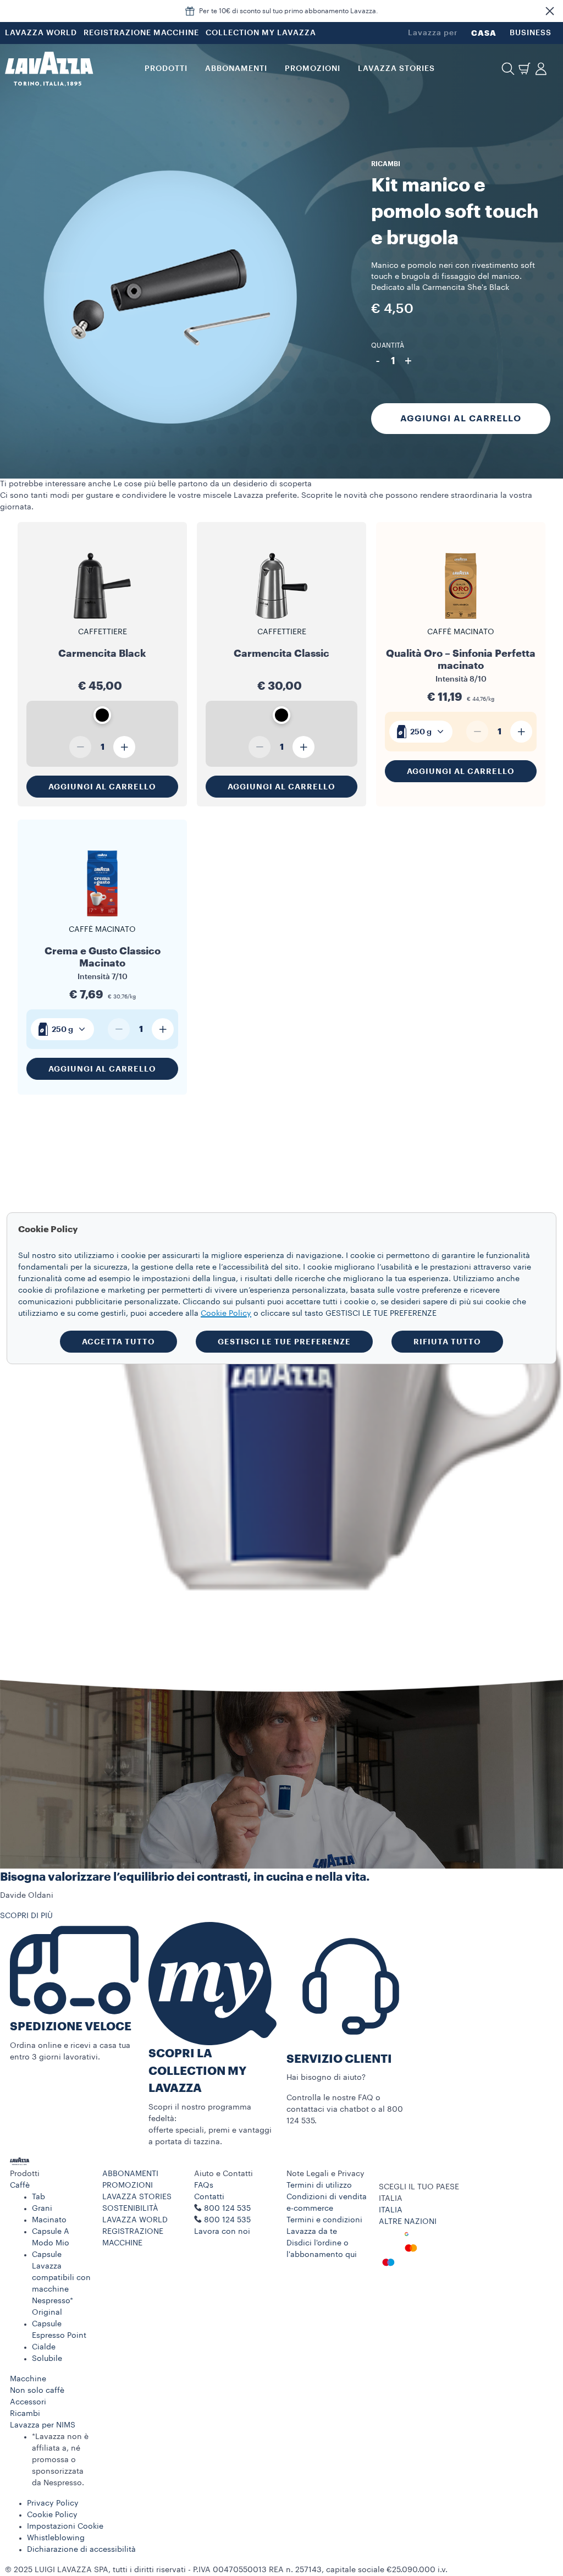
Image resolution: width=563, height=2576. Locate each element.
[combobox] (421, 732)
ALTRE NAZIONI (408, 2222)
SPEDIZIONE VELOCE (71, 2027)
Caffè (20, 2185)
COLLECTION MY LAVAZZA (261, 33)
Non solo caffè (37, 2391)
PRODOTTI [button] (166, 69)
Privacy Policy (53, 2503)
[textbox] (421, 732)
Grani (42, 2209)
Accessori (28, 2402)
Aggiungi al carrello (461, 419)
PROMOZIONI (128, 2185)
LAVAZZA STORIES (137, 2197)
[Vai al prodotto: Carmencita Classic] (281, 618)
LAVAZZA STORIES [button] (396, 69)
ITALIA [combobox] (391, 2199)
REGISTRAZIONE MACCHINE (141, 33)
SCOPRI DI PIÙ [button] (26, 1916)
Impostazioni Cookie (65, 2526)
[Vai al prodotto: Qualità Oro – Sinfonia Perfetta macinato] (461, 624)
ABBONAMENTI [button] (236, 69)
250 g (421, 732)
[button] (550, 11)
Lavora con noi (222, 2232)
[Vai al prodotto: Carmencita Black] (102, 618)
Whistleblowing (56, 2538)
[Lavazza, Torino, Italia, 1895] (49, 69)
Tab (38, 2197)
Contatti (209, 2197)
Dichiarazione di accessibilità (81, 2550)
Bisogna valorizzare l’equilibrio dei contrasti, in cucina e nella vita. (185, 1877)
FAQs (204, 2185)
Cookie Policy (52, 2515)
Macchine (28, 2379)
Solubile (47, 2359)
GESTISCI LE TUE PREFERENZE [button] (284, 1342)
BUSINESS (531, 33)
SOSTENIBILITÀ (130, 2209)
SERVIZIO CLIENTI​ (339, 2059)
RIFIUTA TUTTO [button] (447, 1342)
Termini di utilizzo (319, 2185)
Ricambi (25, 2414)
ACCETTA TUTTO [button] (118, 1342)
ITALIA (391, 2210)
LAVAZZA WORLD (41, 33)
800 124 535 (227, 2220)
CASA (484, 33)
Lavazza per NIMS (43, 2425)
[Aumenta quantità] (124, 747)
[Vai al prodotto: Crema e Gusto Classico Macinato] (102, 921)
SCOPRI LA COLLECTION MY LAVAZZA (197, 2071)
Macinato (49, 2220)
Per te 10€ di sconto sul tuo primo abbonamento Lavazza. (289, 11)
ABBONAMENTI (130, 2174)
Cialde (44, 2347)
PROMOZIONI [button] (313, 69)
